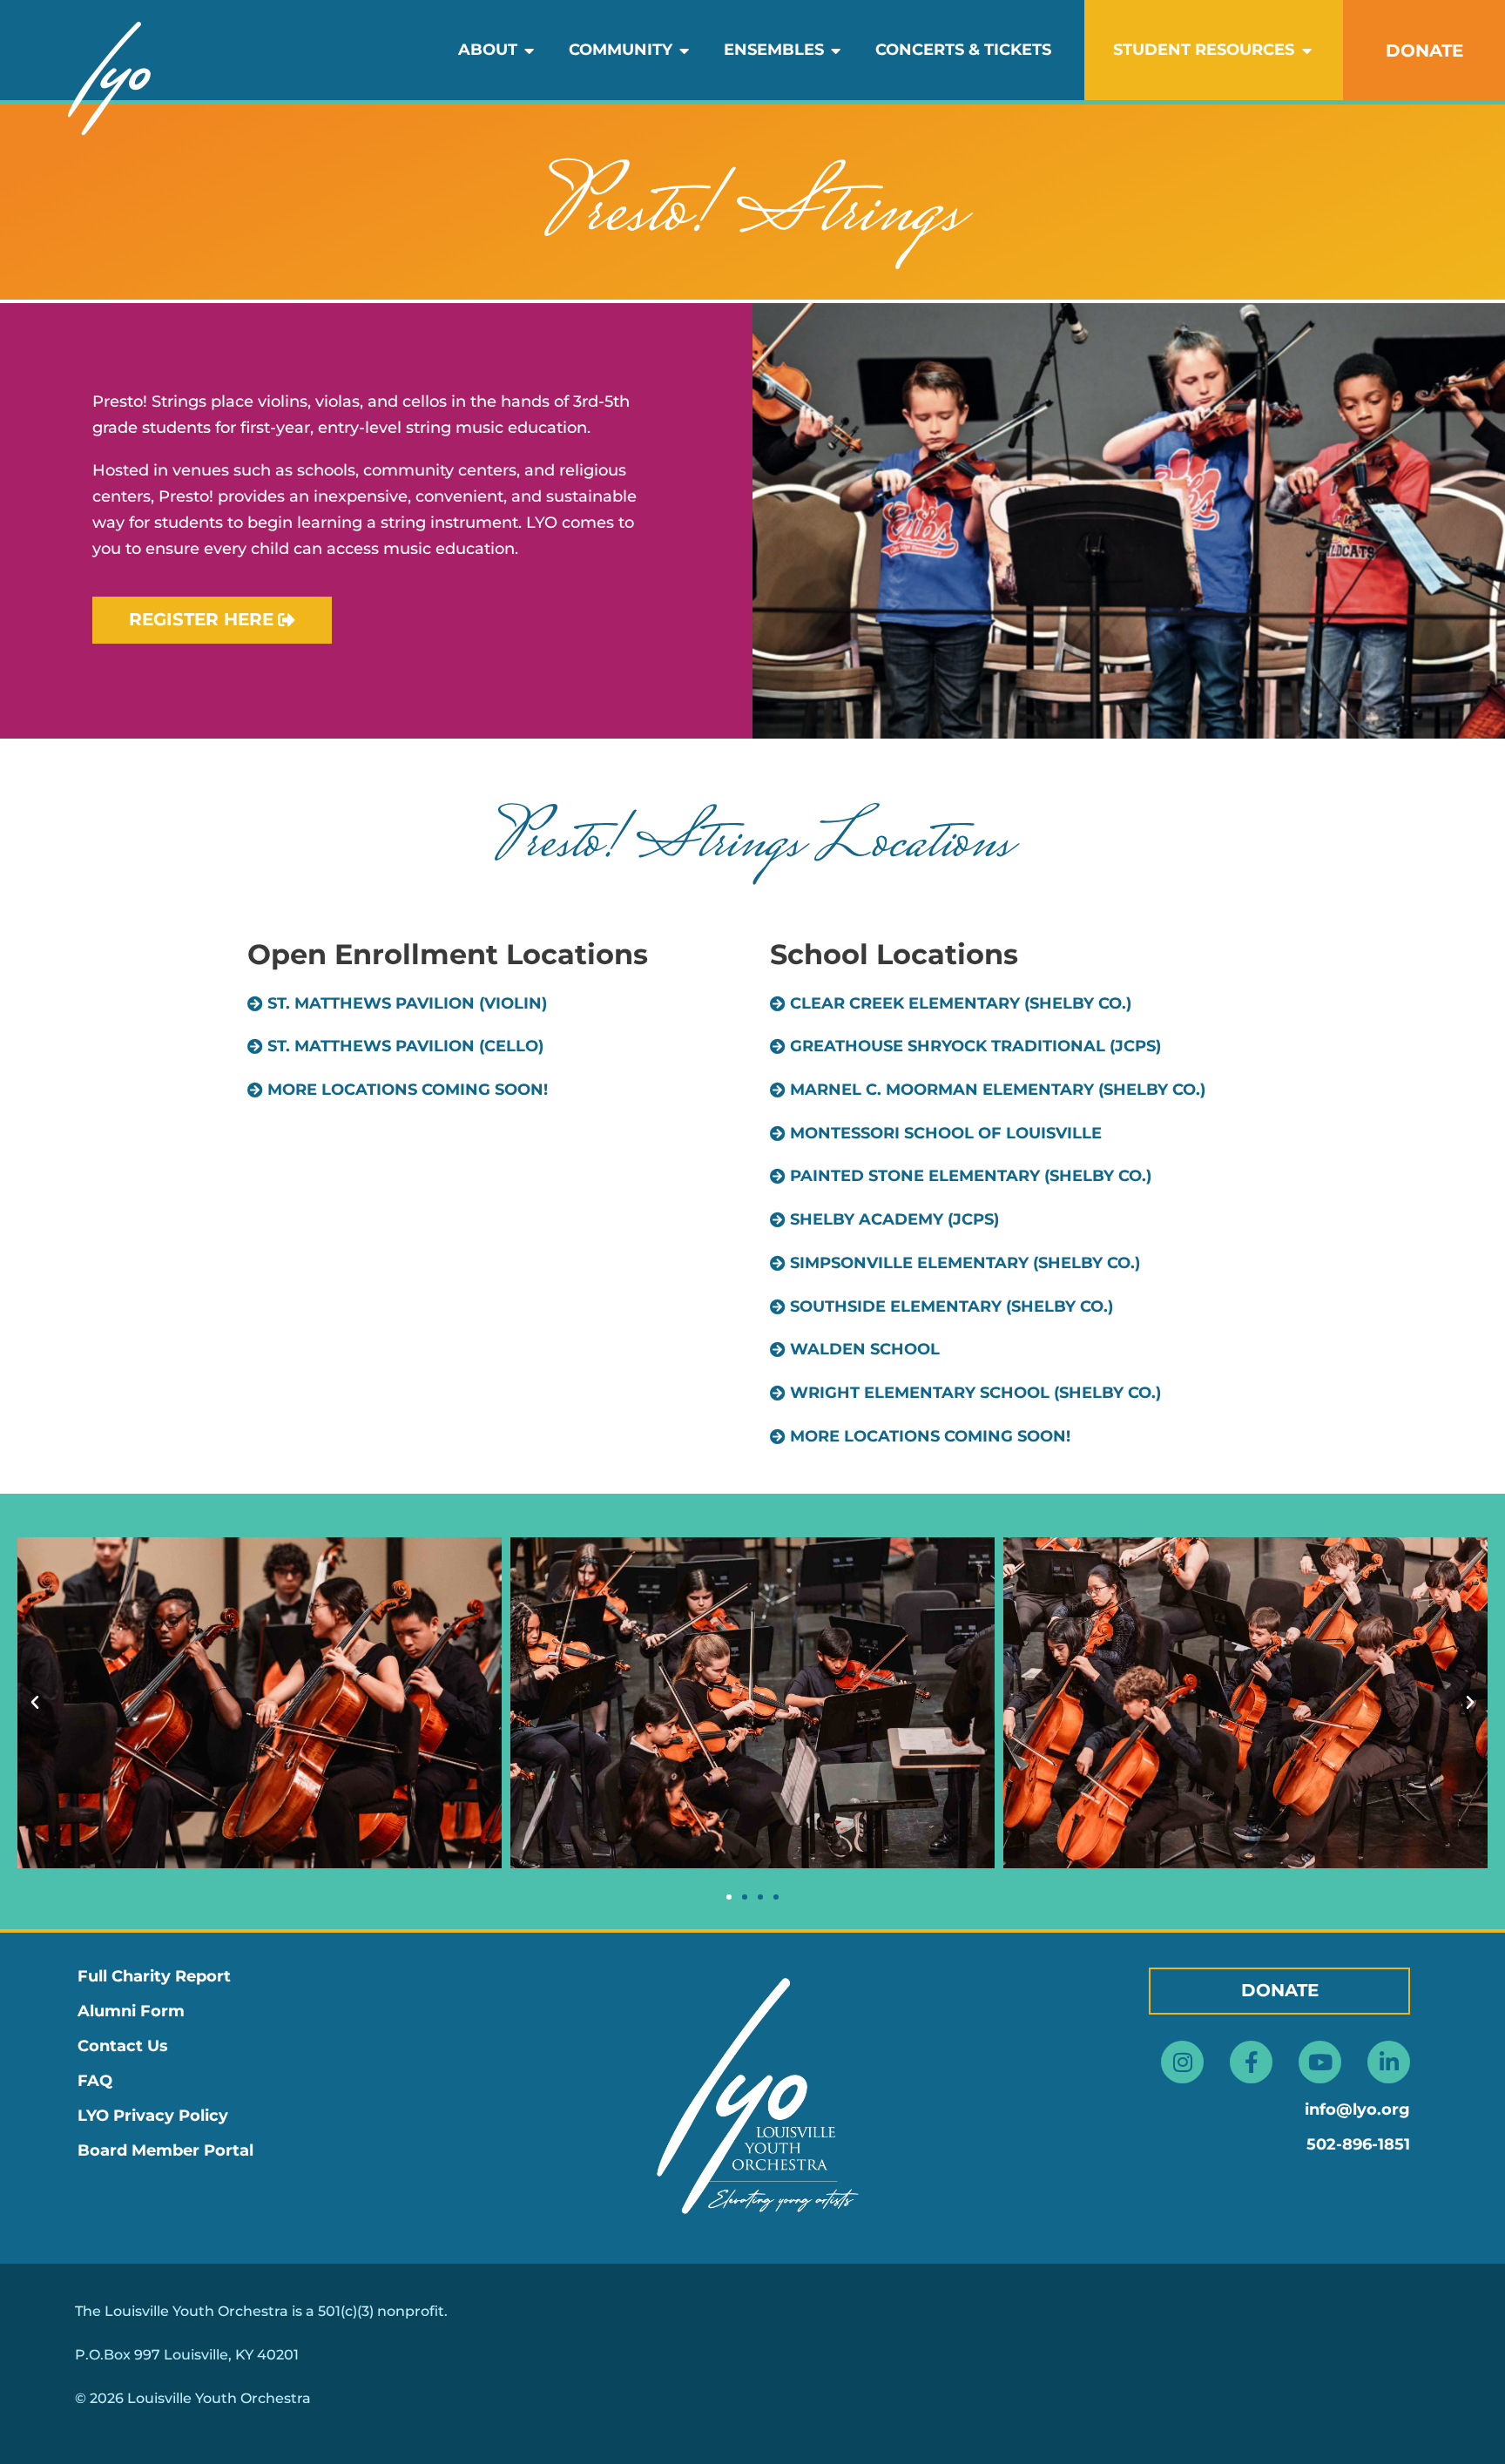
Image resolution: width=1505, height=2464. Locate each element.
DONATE (1424, 51)
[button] (398, 1090)
